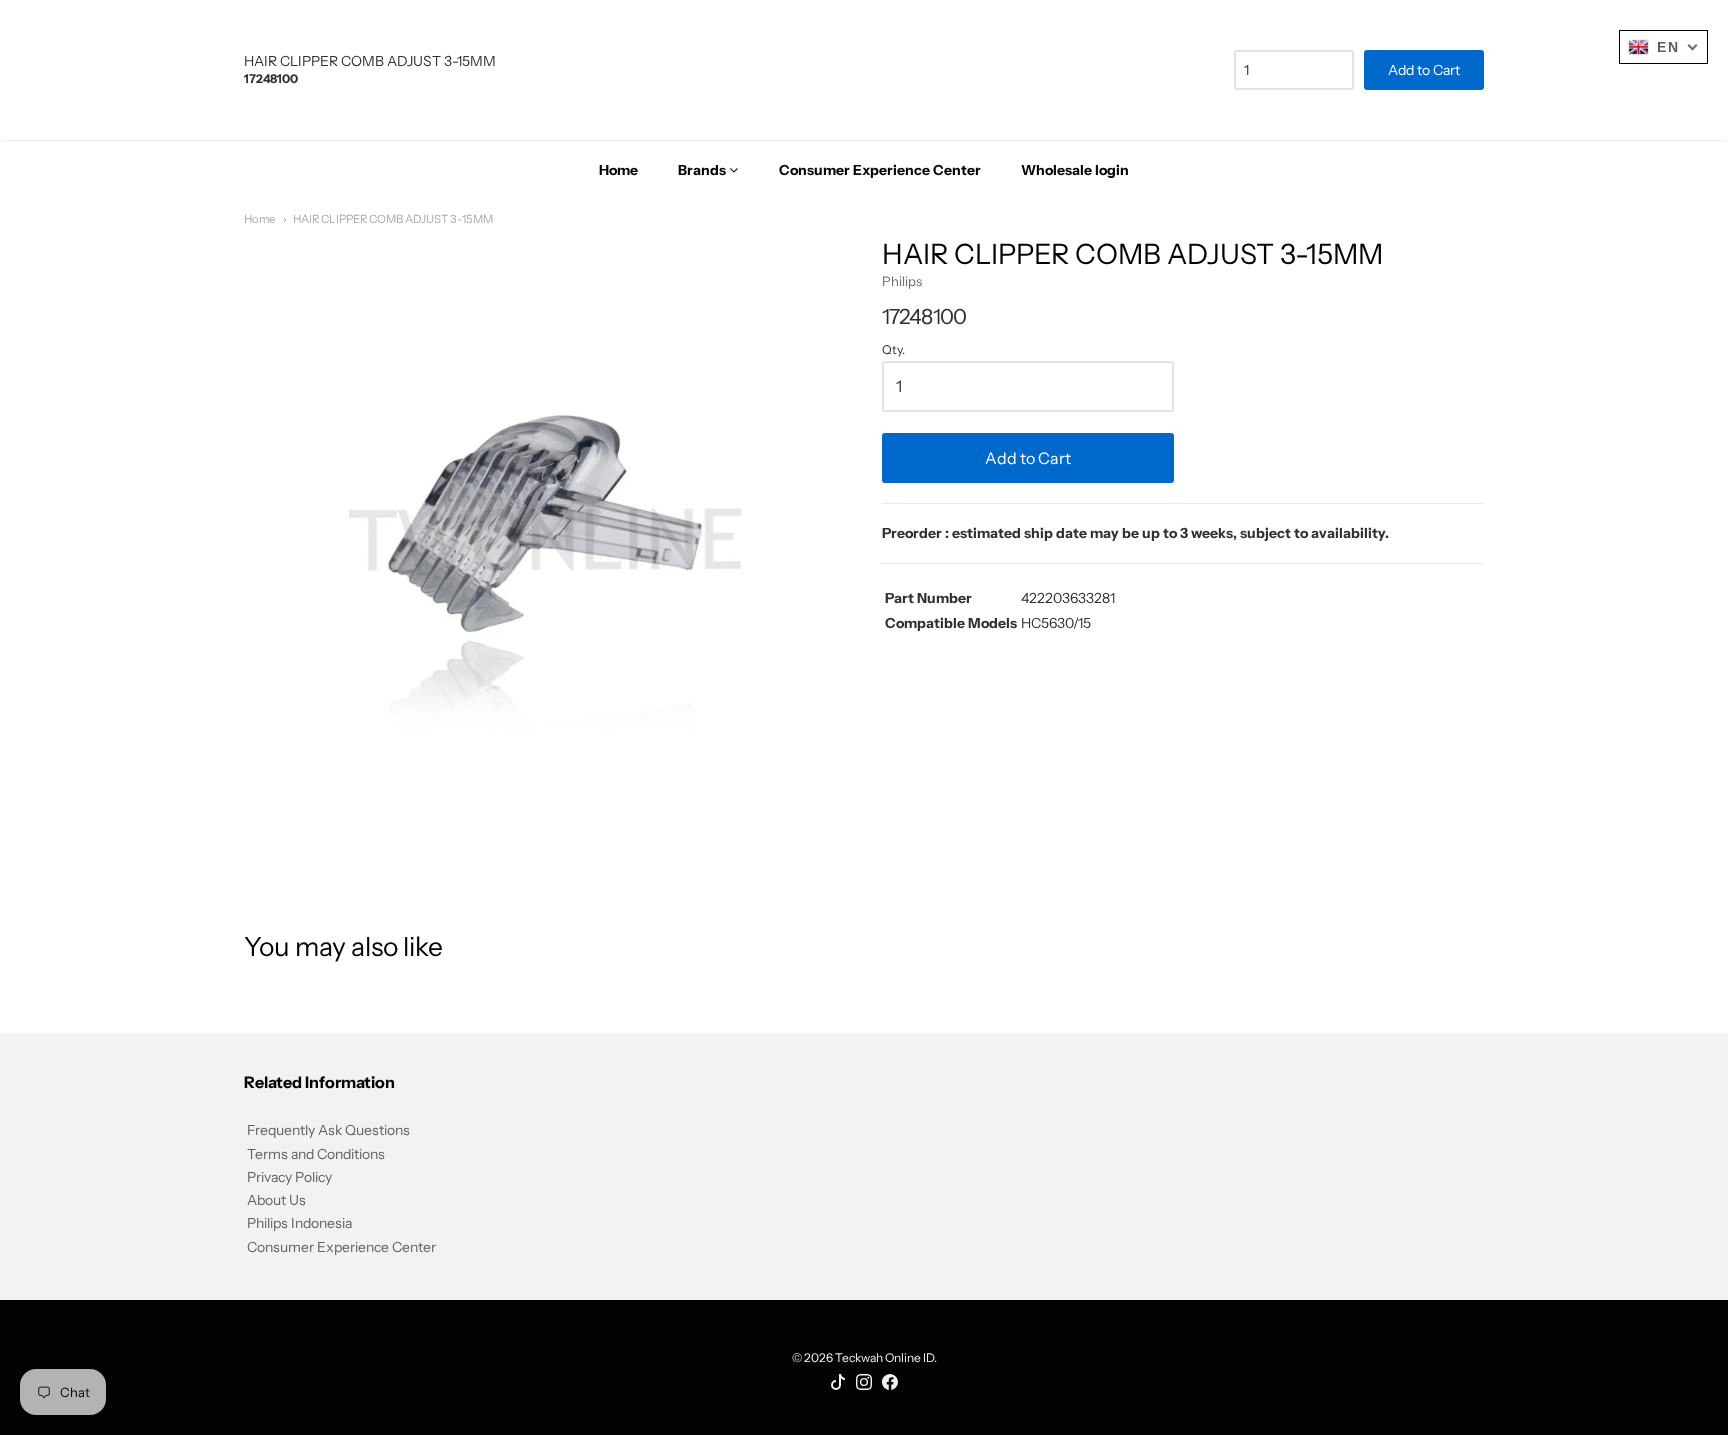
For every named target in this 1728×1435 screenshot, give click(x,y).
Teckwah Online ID (884, 1357)
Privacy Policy (289, 1177)
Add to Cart (1028, 458)
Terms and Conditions (316, 1154)
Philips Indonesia (299, 1223)
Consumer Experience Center (341, 1247)
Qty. (893, 350)
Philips (902, 281)
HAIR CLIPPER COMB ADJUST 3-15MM (393, 219)
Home (259, 219)
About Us (276, 1200)
